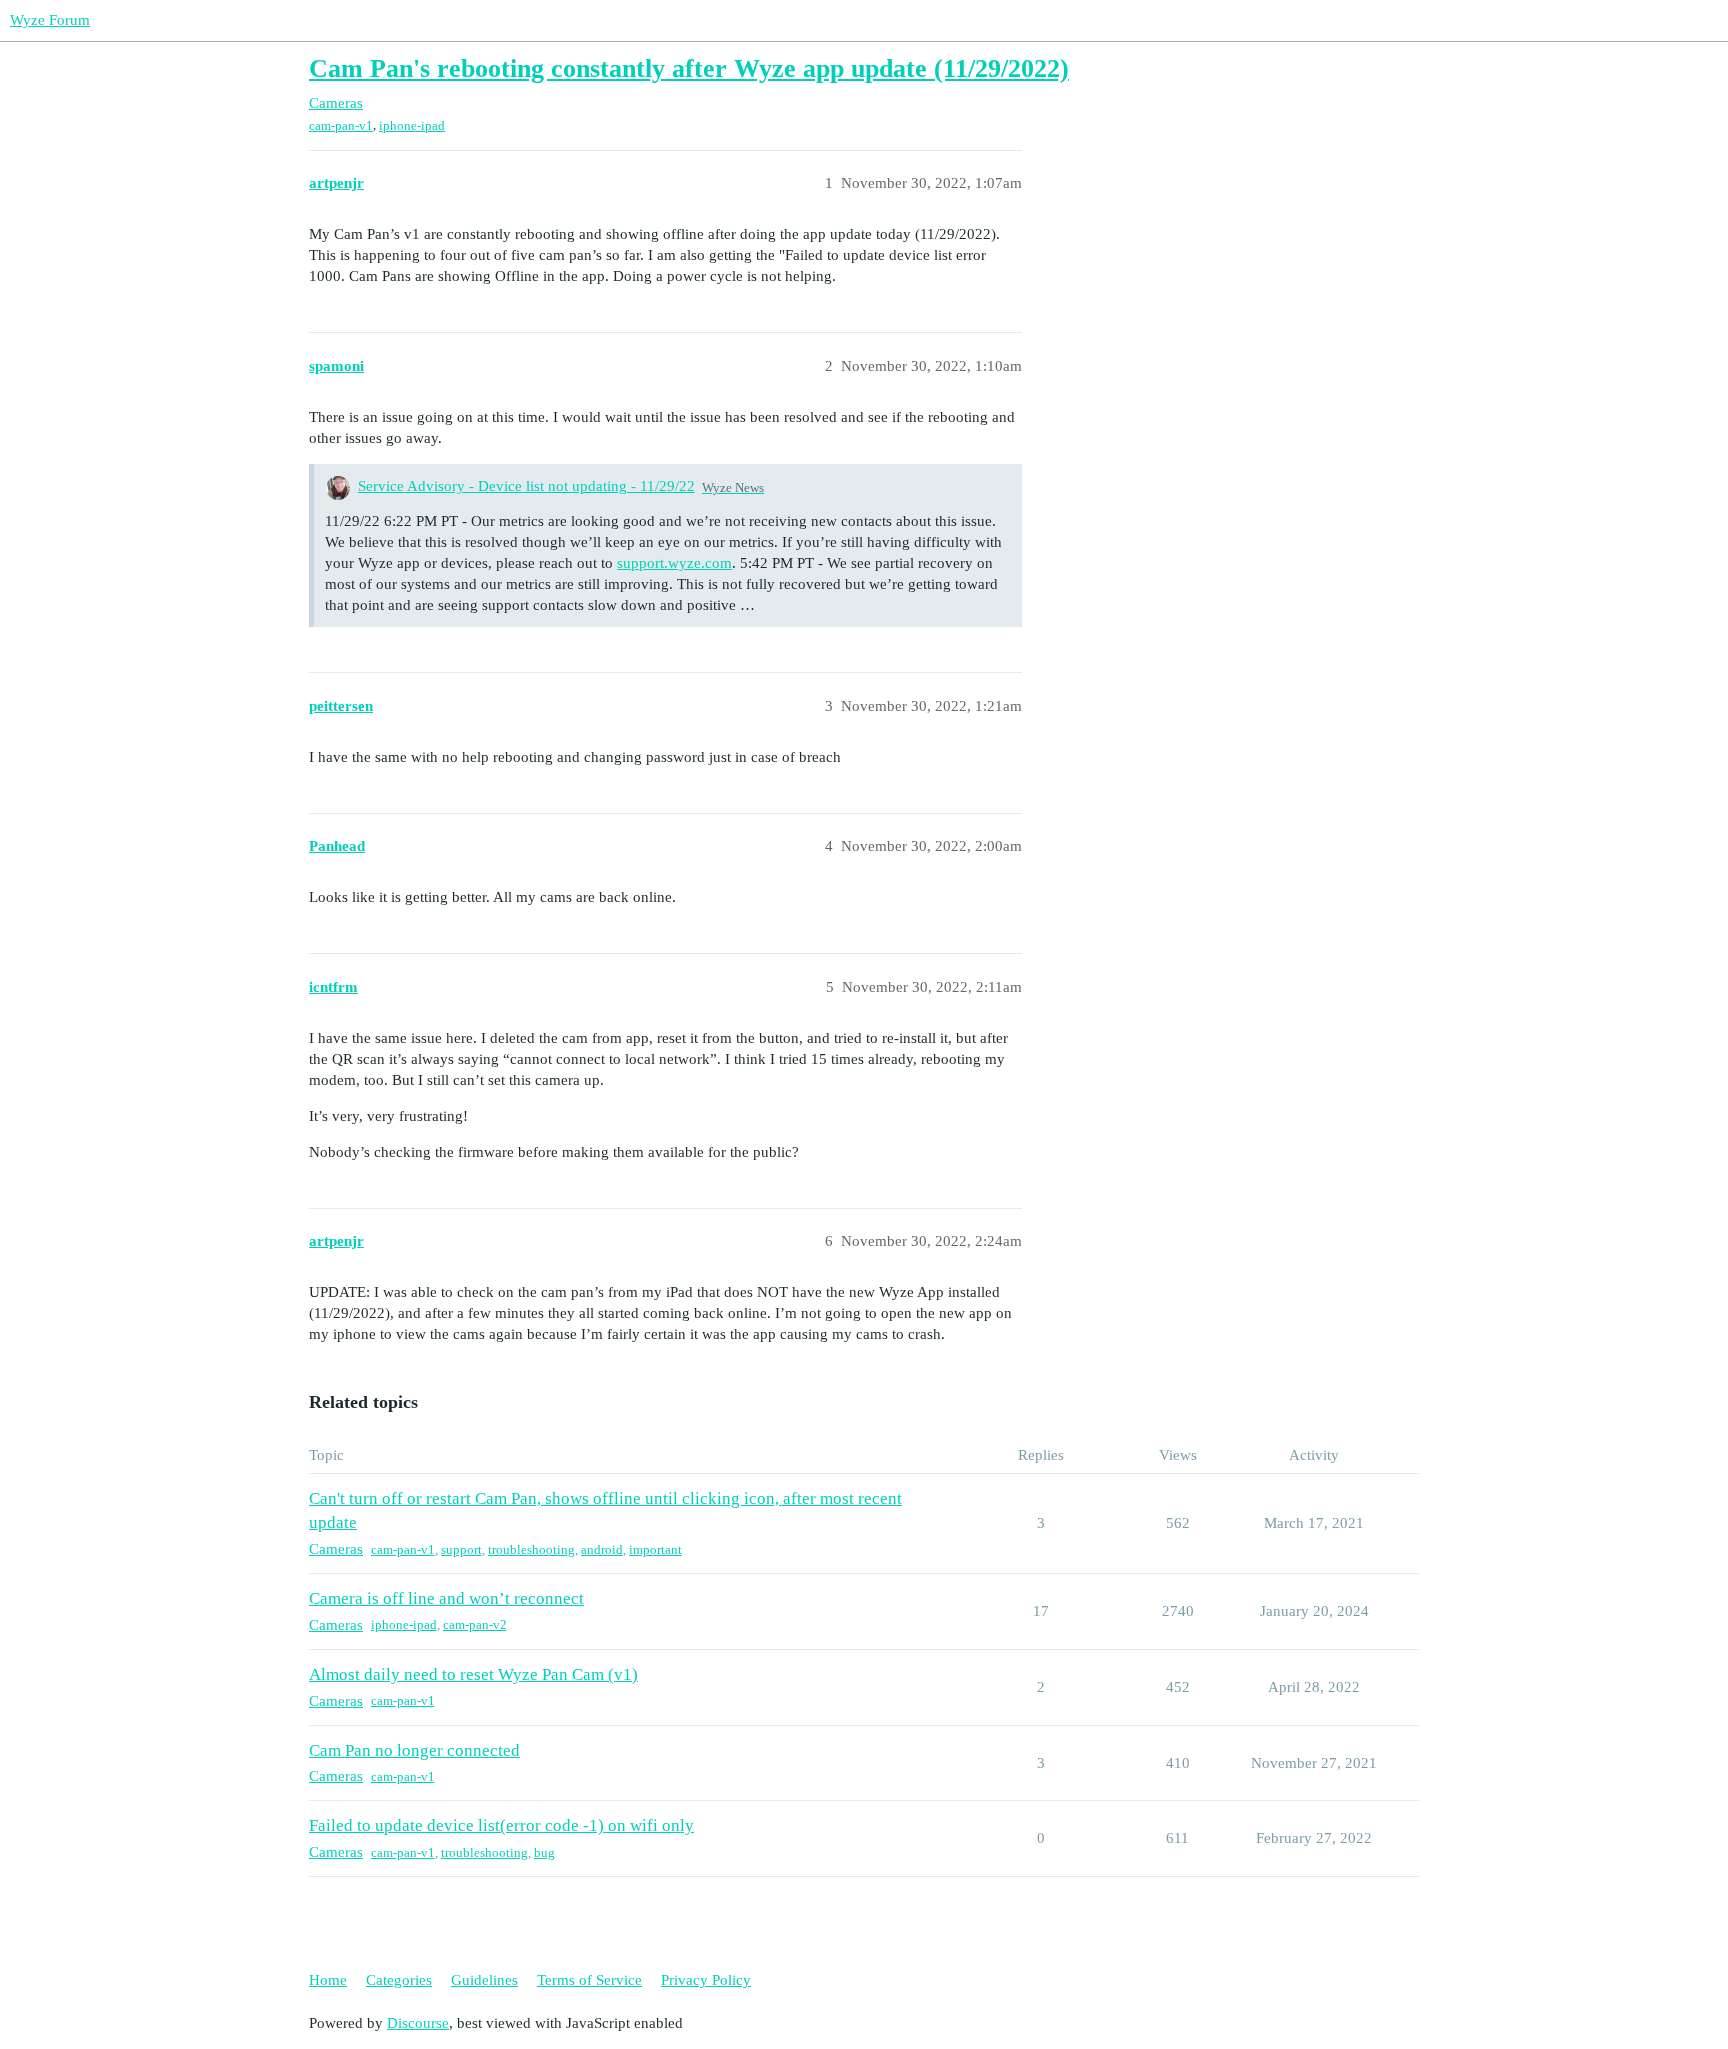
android (602, 1549)
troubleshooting (531, 1549)
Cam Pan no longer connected (414, 1750)
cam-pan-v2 (475, 1624)
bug (544, 1852)
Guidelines (484, 1980)
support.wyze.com (674, 563)
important (655, 1549)
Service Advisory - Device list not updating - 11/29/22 (526, 486)
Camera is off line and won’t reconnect (446, 1598)
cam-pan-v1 (341, 125)
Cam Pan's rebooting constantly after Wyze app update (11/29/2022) (689, 68)
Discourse (418, 2023)
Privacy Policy (706, 1980)
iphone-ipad (412, 125)
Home (328, 1980)
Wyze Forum (50, 20)
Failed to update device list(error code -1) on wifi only (501, 1825)
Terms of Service (589, 1980)
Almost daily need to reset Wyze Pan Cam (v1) (473, 1674)
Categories (399, 1980)
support (461, 1549)
